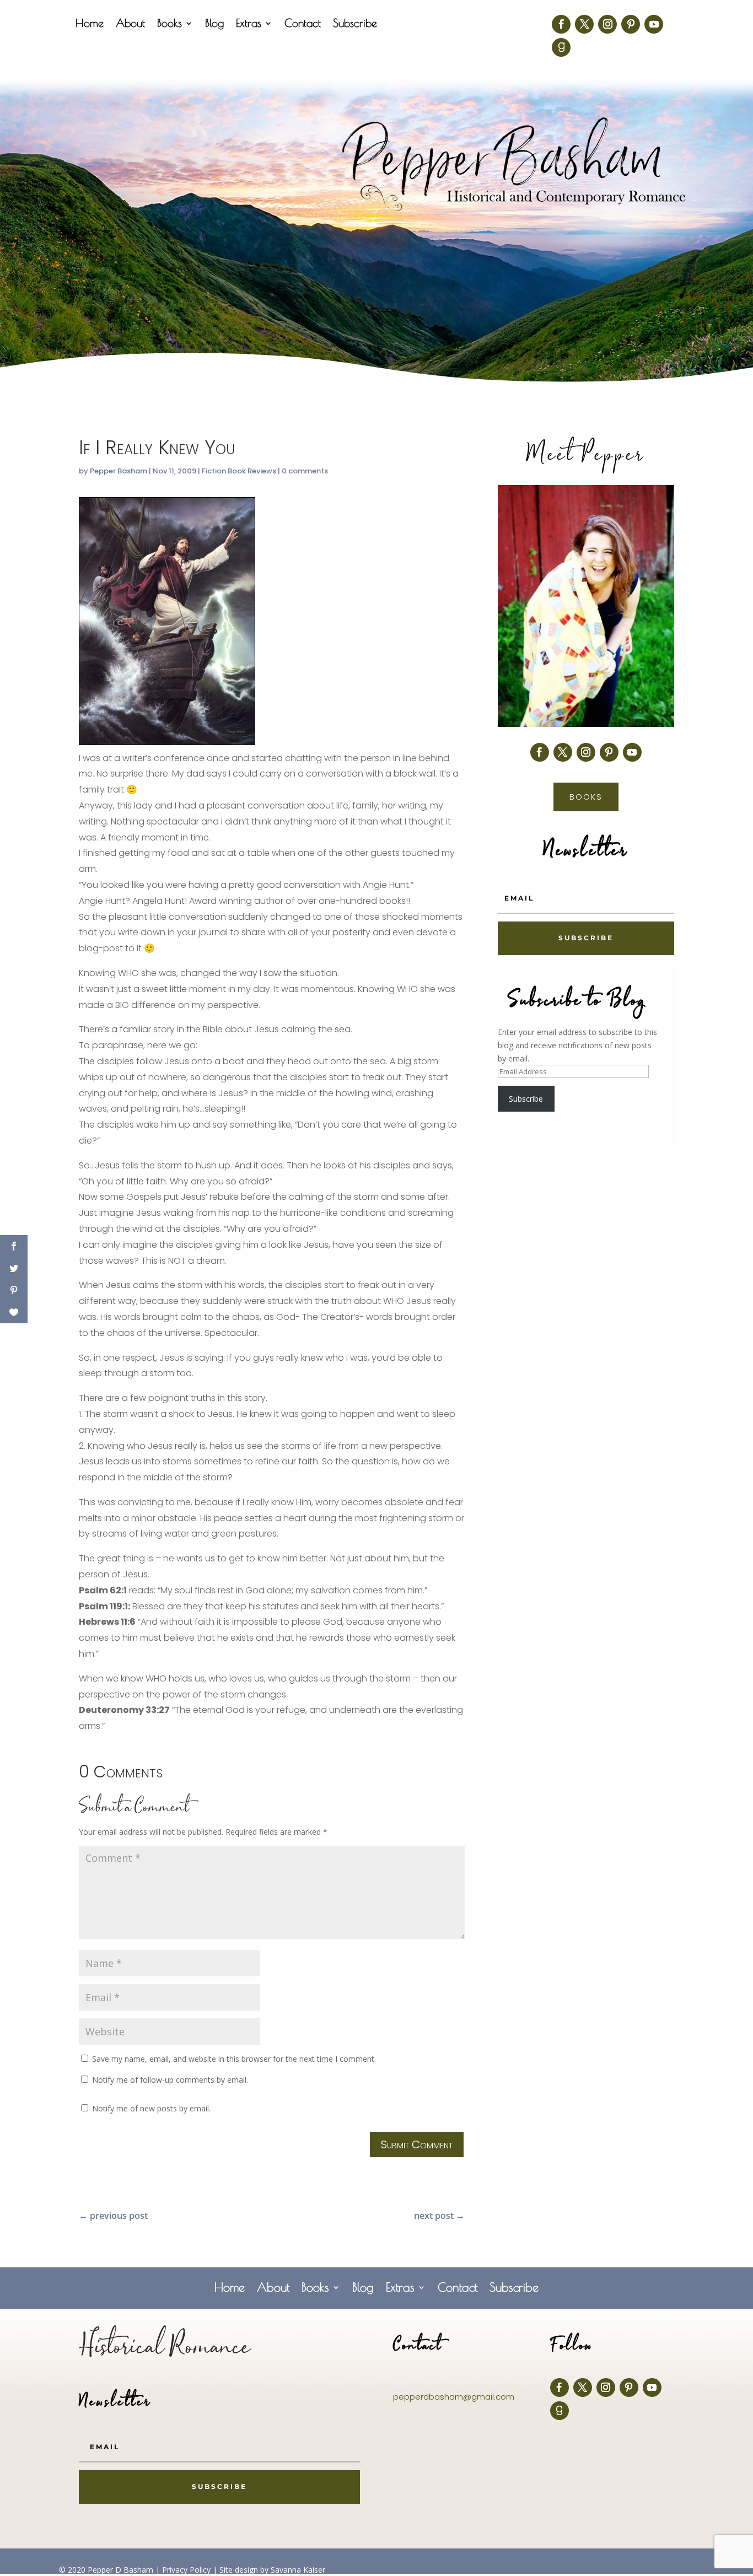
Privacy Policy (186, 2570)
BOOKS (586, 797)
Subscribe (355, 24)
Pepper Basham (119, 471)
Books (170, 24)
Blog (214, 24)
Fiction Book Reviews (239, 471)
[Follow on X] (584, 24)
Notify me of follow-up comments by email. (170, 2080)
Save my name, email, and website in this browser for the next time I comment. (234, 2059)
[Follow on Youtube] (654, 24)
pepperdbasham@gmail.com (454, 2397)
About (130, 24)
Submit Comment (417, 2144)
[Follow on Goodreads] (561, 47)
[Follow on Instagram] (607, 24)
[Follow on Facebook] (561, 24)
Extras (249, 24)
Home (90, 24)
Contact (303, 24)
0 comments (305, 471)
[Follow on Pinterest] (631, 24)
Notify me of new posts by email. (151, 2108)
